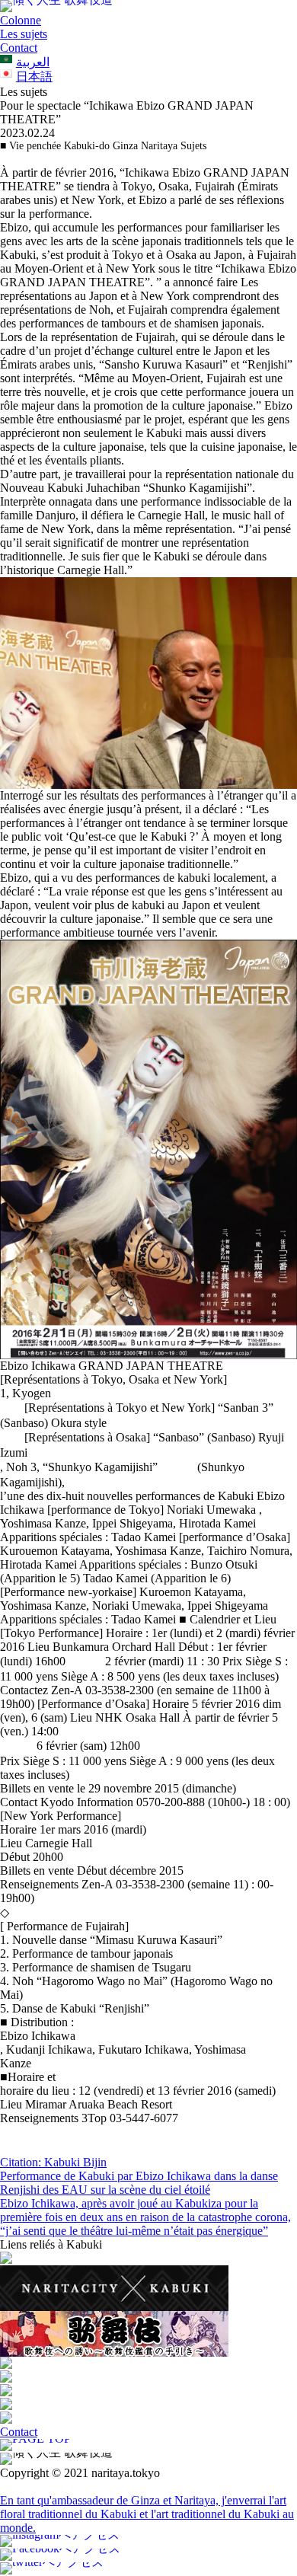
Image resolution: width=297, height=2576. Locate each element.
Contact (19, 48)
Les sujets (24, 34)
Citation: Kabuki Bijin (53, 2162)
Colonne (21, 20)
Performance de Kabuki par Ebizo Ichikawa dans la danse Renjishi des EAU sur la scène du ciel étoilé (139, 2183)
